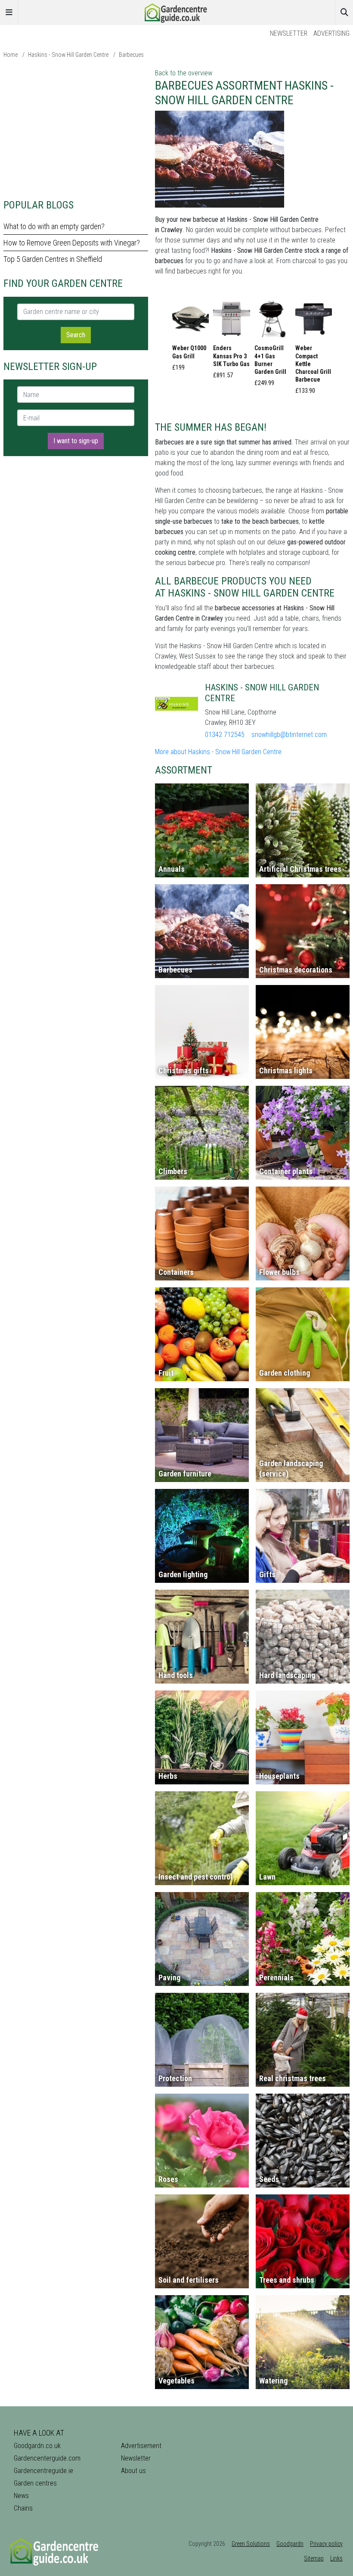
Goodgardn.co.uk (37, 2446)
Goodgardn (290, 2544)
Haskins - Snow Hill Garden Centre (68, 55)
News (21, 2496)
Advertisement (141, 2446)
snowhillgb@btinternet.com (289, 735)
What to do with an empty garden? (54, 226)
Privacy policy (326, 2544)
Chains (23, 2508)
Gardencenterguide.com (47, 2458)
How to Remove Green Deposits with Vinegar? (72, 243)
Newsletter (289, 33)
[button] (190, 338)
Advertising (331, 33)
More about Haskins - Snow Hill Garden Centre (218, 752)
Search (76, 335)
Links (336, 2558)
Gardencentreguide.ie (43, 2471)
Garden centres (35, 2483)
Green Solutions (251, 2544)
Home (11, 55)
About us (133, 2471)
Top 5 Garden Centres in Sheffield (53, 259)
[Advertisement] (76, 128)
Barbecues (131, 55)
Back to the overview (184, 73)
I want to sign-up (76, 441)
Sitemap (314, 2558)
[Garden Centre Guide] (176, 12)
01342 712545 (225, 735)
